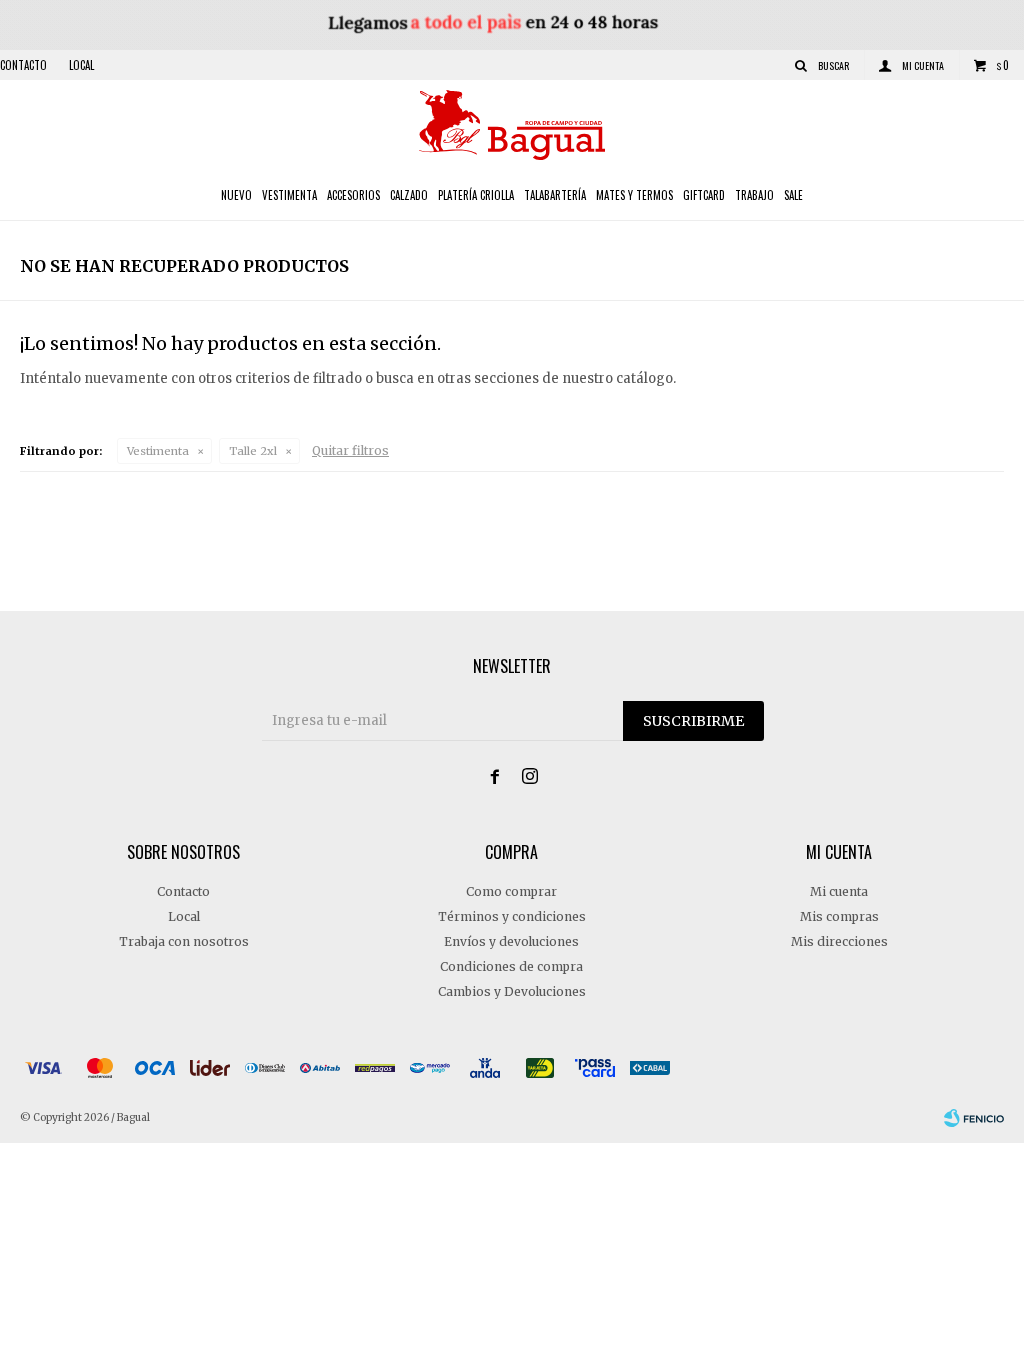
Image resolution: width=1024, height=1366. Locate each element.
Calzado (409, 195)
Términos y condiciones (512, 916)
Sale (793, 195)
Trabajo (754, 195)
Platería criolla (476, 195)
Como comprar (511, 891)
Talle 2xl (253, 451)
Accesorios (353, 195)
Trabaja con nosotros (184, 941)
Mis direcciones (839, 941)
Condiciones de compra (511, 966)
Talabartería (555, 195)
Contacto (23, 65)
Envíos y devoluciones (511, 941)
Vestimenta (289, 195)
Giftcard (704, 195)
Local (81, 65)
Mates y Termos (634, 195)
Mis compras (839, 916)
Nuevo (236, 195)
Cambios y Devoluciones (512, 991)
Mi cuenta (839, 891)
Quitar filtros (350, 450)
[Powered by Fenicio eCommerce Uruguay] (974, 1118)
